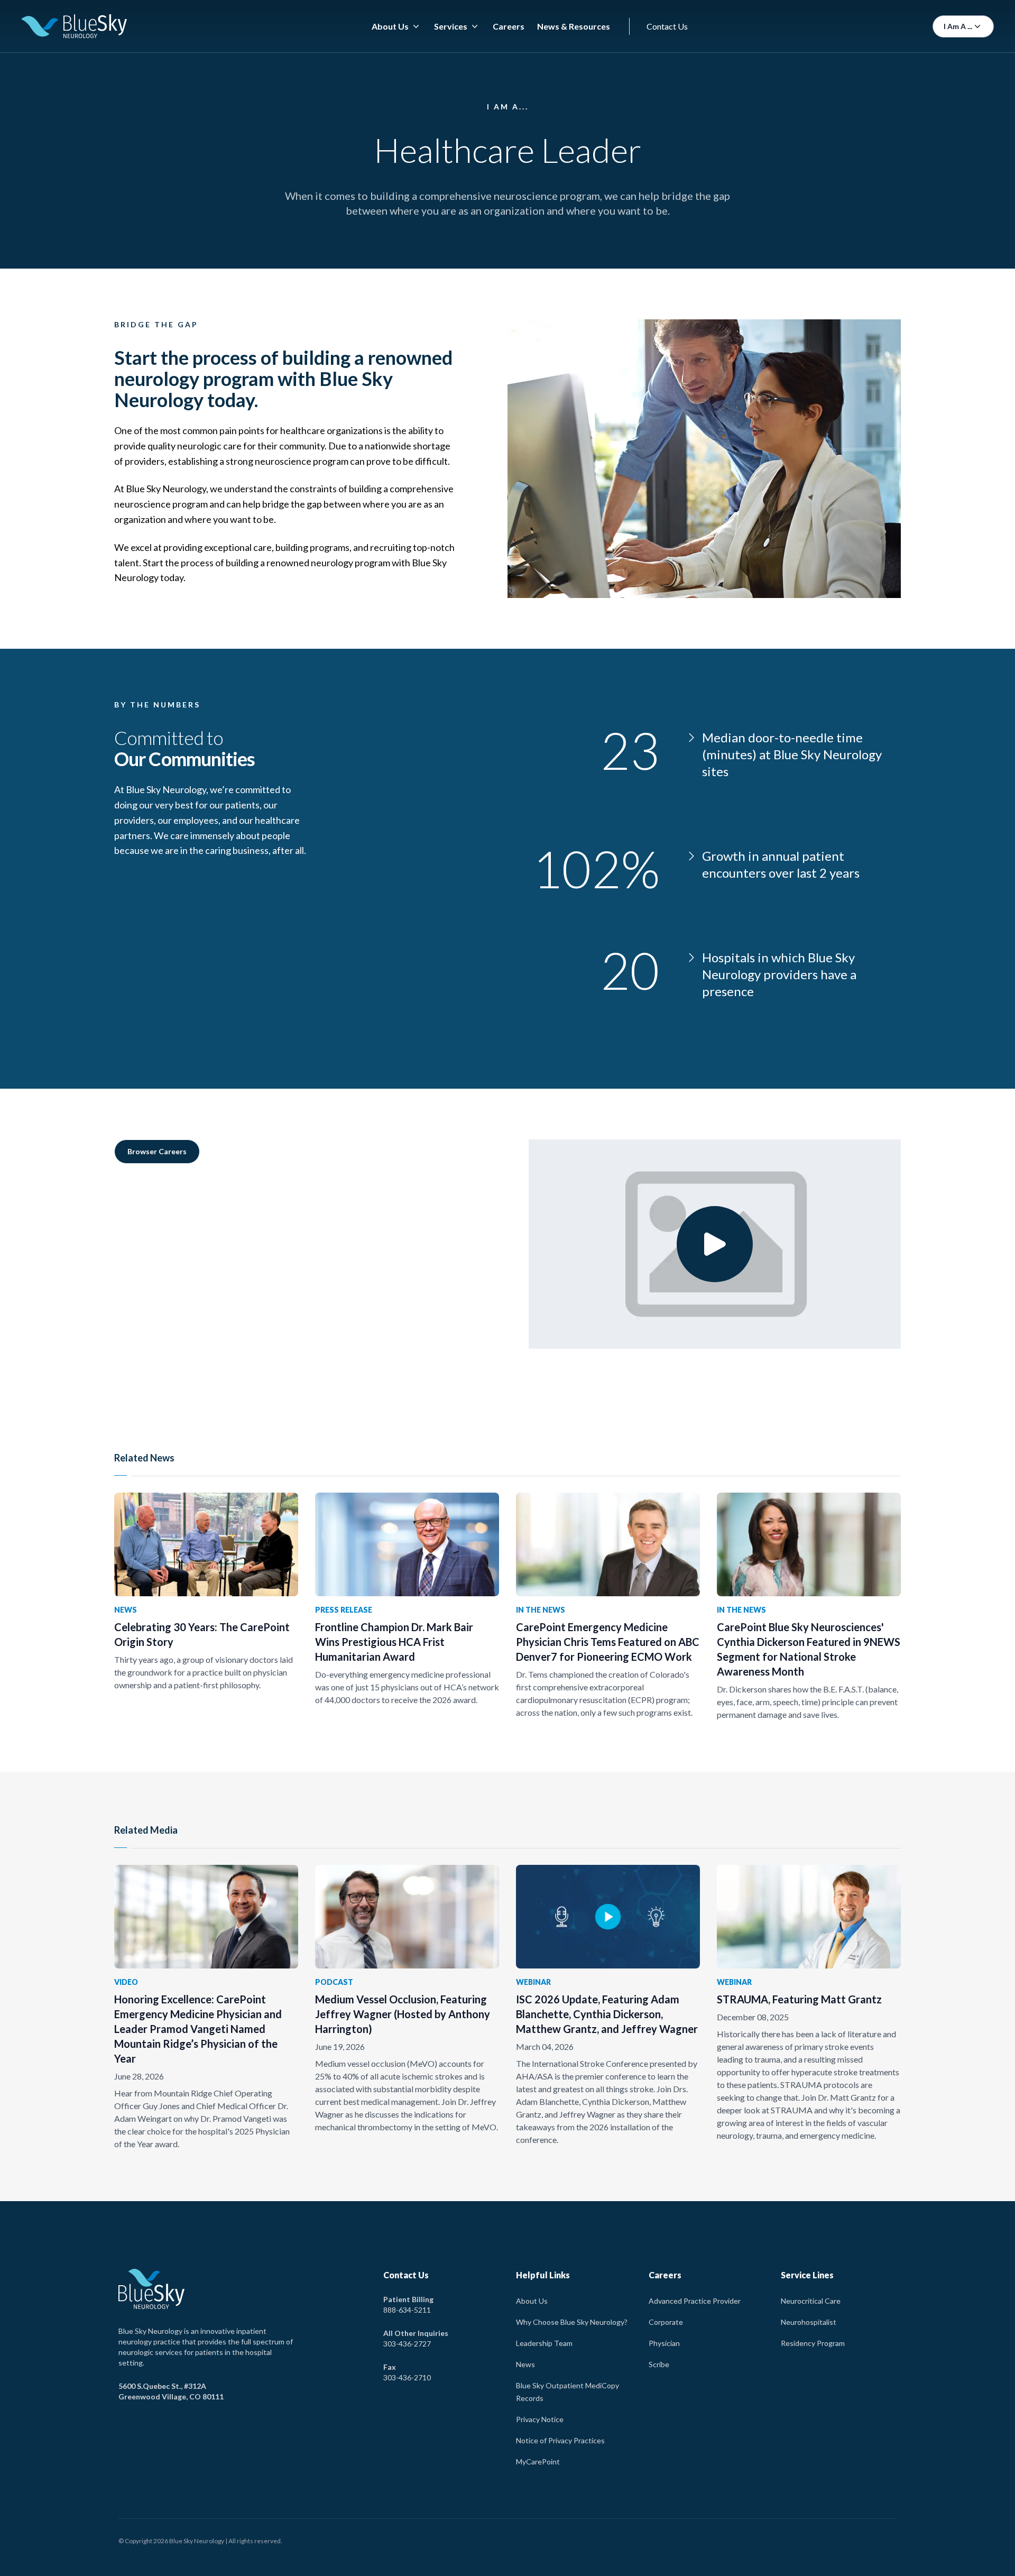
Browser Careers (157, 1151)
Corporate (666, 2322)
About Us (532, 2301)
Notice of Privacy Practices (560, 2440)
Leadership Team (544, 2343)
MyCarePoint (538, 2462)
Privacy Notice (540, 2419)
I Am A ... (958, 26)
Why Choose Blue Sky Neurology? (572, 2322)
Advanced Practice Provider (695, 2301)
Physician (664, 2343)
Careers (509, 26)
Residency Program (813, 2343)
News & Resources (574, 26)
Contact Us (667, 26)
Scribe (659, 2364)
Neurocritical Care (811, 2301)
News (525, 2364)
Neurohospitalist (809, 2322)
